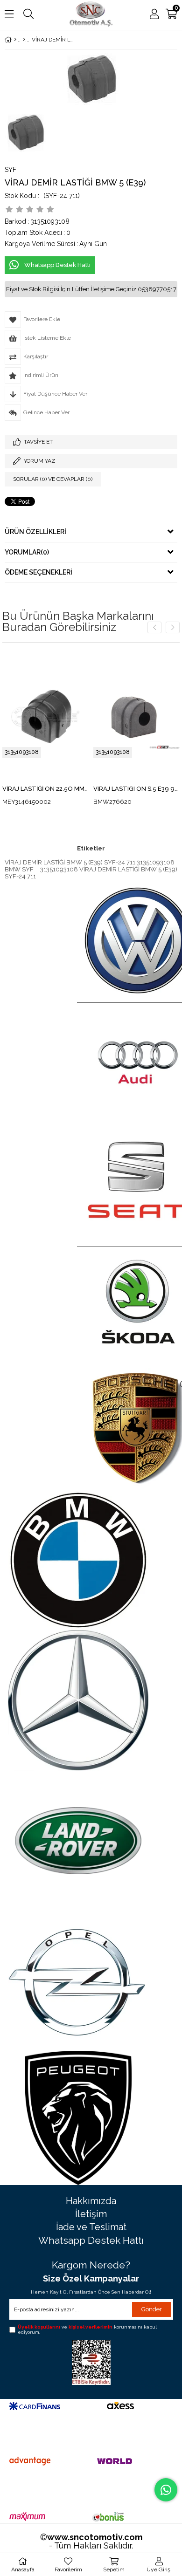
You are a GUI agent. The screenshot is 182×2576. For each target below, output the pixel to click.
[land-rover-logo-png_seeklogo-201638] (78, 1841)
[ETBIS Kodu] (91, 2362)
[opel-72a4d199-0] (78, 1981)
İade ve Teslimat (91, 2227)
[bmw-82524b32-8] (78, 1560)
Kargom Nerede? (91, 2265)
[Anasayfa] (15, 40)
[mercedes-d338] (78, 1700)
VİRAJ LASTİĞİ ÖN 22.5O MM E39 (45, 789)
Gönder (152, 2309)
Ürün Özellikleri (35, 532)
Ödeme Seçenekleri (38, 572)
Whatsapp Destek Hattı (91, 2240)
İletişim (91, 2214)
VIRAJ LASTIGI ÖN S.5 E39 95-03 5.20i (136, 789)
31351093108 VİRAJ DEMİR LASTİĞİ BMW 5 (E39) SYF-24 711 (91, 873)
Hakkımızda (91, 2201)
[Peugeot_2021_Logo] (78, 2118)
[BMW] (24, 40)
